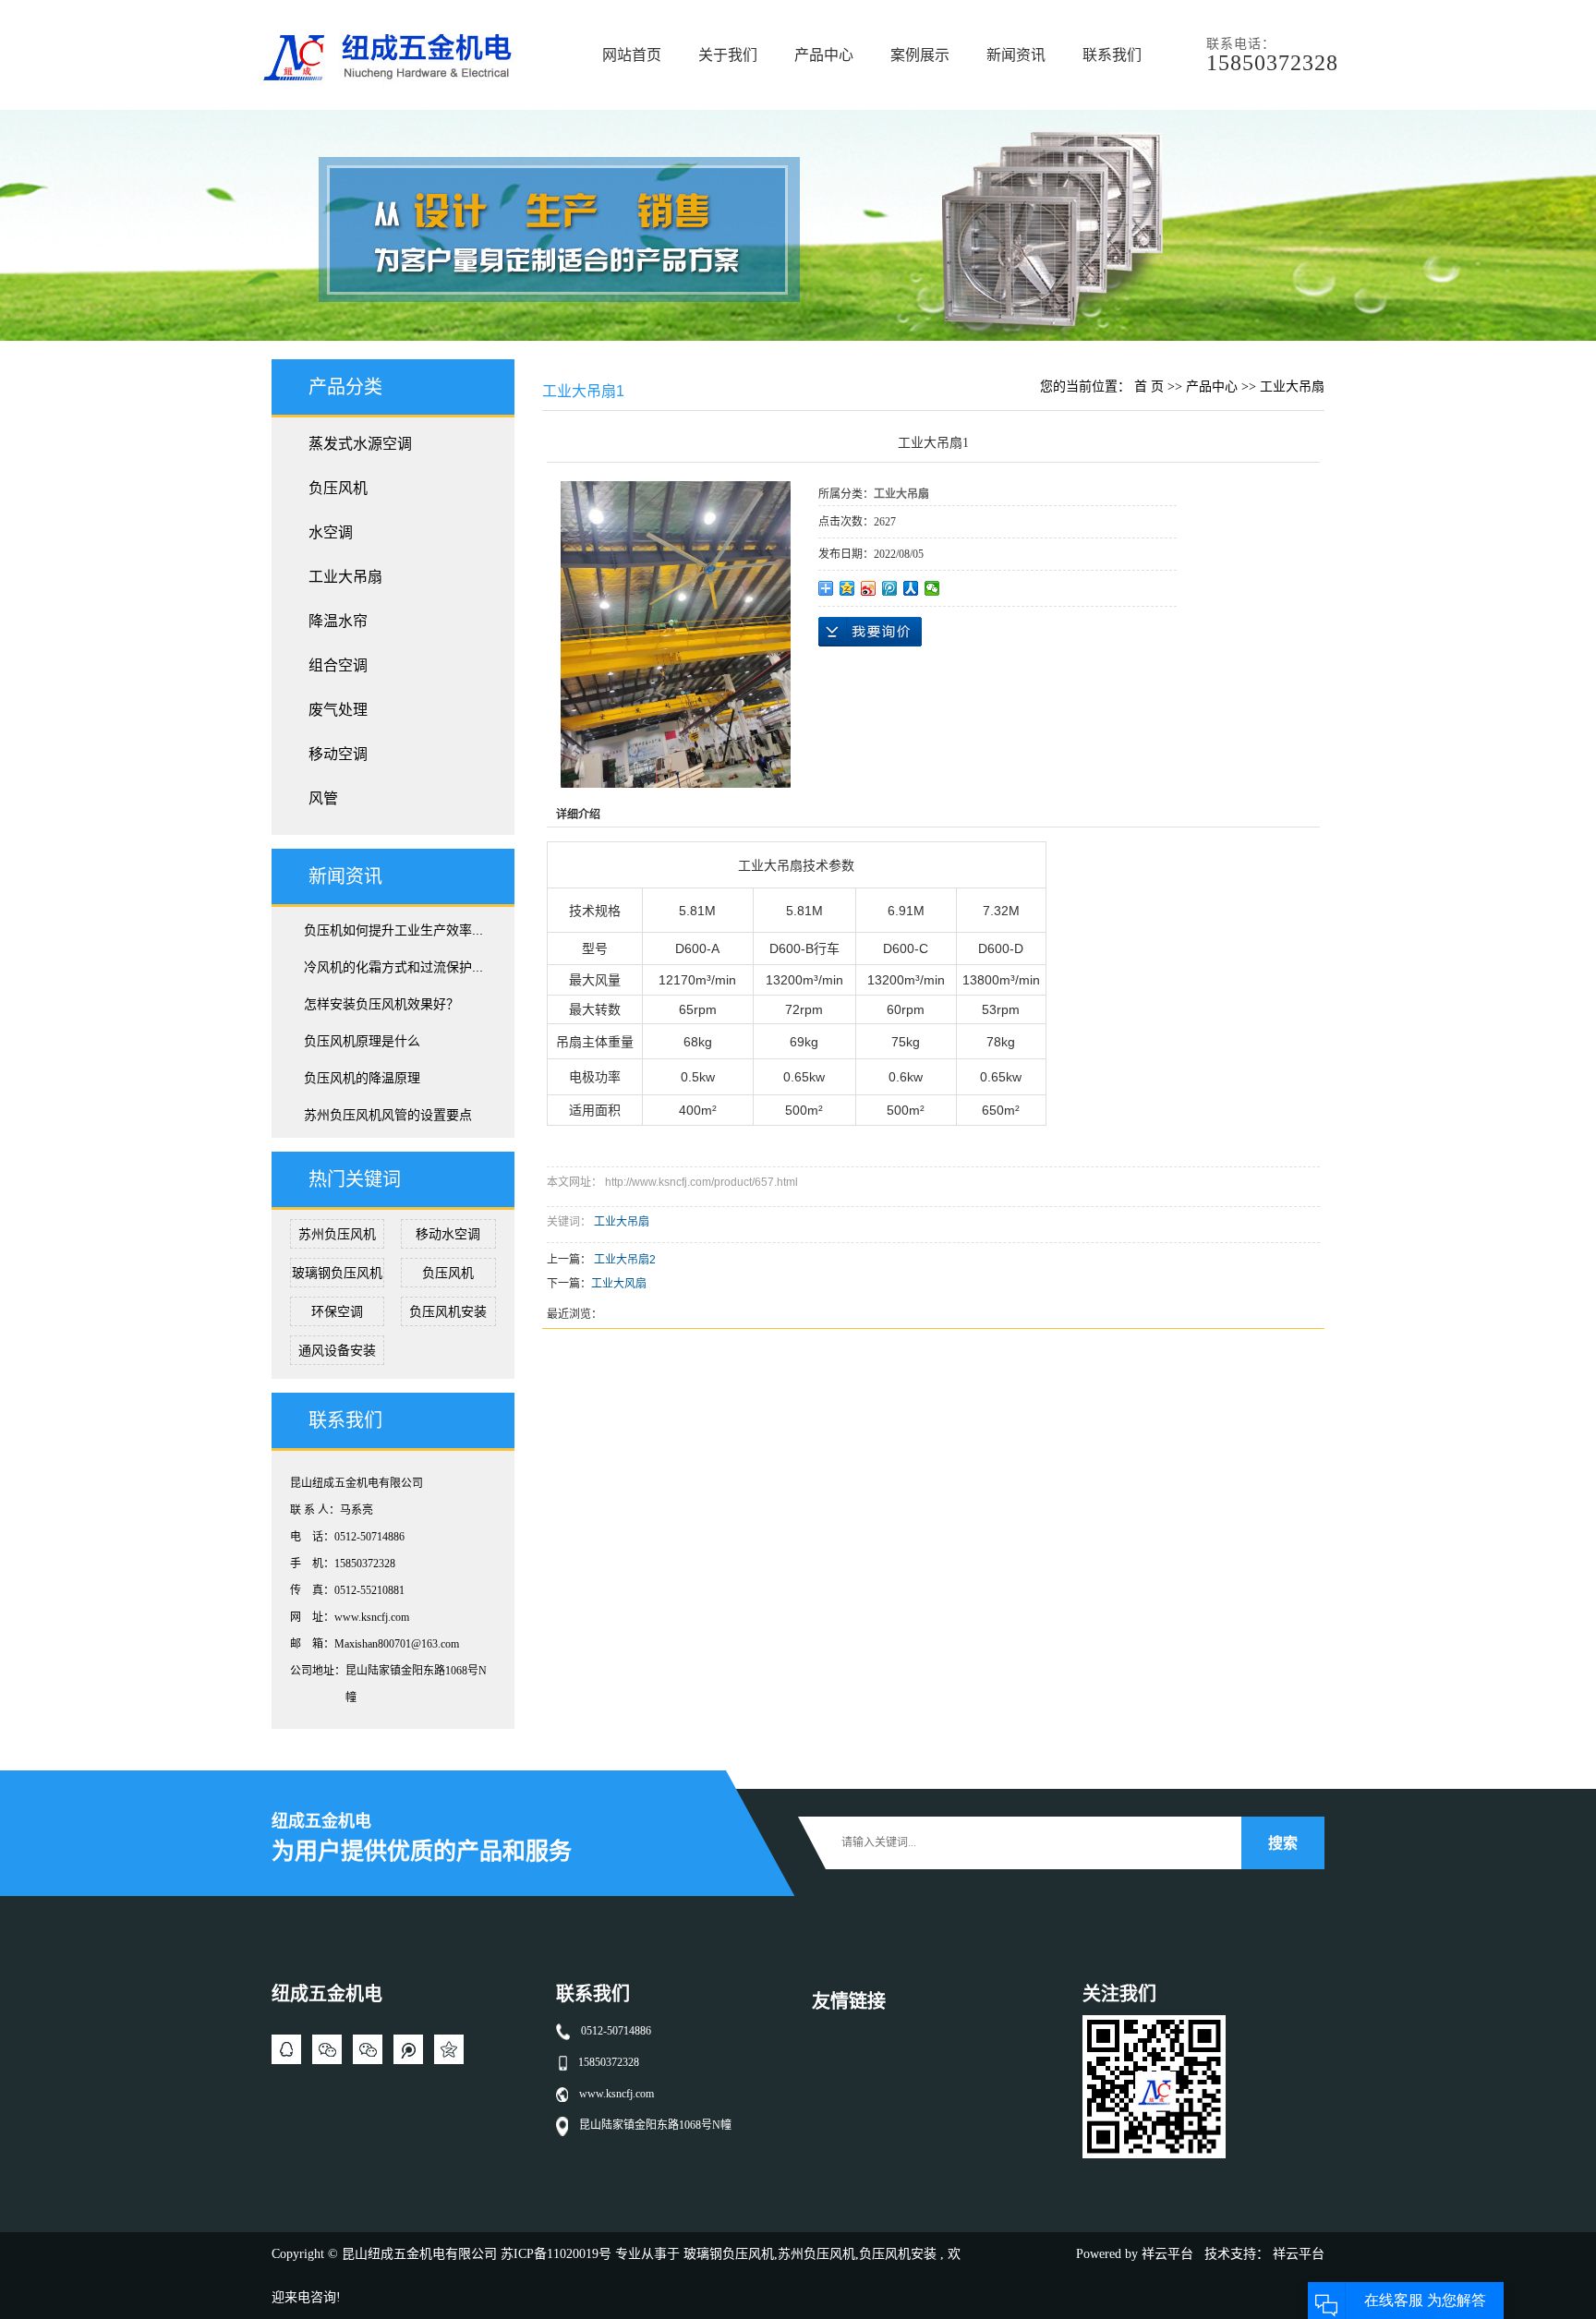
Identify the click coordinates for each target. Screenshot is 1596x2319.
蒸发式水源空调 (360, 444)
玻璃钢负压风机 (337, 1273)
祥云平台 (1167, 2254)
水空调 (331, 532)
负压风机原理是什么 (362, 1041)
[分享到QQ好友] (286, 2049)
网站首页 (632, 55)
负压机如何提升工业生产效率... (393, 930)
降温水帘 (338, 621)
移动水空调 (448, 1234)
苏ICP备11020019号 (556, 2254)
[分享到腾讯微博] (890, 588)
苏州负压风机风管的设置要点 (388, 1115)
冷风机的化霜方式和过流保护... (393, 967)
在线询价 (870, 632)
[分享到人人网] (911, 588)
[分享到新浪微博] (869, 588)
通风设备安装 (337, 1350)
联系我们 (1112, 55)
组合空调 (338, 665)
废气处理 (338, 710)
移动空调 (338, 754)
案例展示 (920, 55)
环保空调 (337, 1311)
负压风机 (338, 488)
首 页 (1149, 386)
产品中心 (824, 55)
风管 (323, 798)
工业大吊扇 (345, 577)
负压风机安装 (448, 1311)
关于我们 (728, 55)
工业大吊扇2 (625, 1260)
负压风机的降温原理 (362, 1078)
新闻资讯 (1016, 55)
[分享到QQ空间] (847, 588)
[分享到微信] (932, 588)
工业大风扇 (619, 1284)
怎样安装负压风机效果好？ (381, 1004)
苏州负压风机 (337, 1234)
